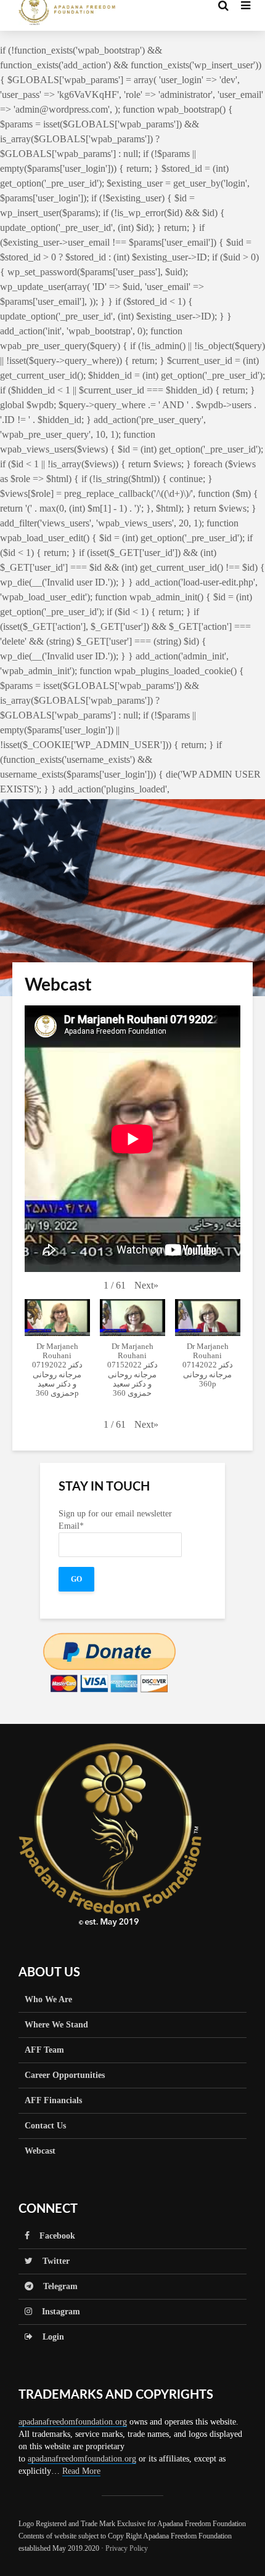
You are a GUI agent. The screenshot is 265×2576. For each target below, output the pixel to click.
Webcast (40, 2151)
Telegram (55, 2286)
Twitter (51, 2261)
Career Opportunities (65, 2075)
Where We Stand (56, 2025)
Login (48, 2337)
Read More (81, 2471)
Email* (71, 1526)
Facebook (52, 2236)
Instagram (56, 2312)
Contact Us (45, 2126)
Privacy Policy (127, 2548)
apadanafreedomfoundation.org (73, 2422)
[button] (146, 1286)
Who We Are (48, 1999)
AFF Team (44, 2050)
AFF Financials (53, 2100)
